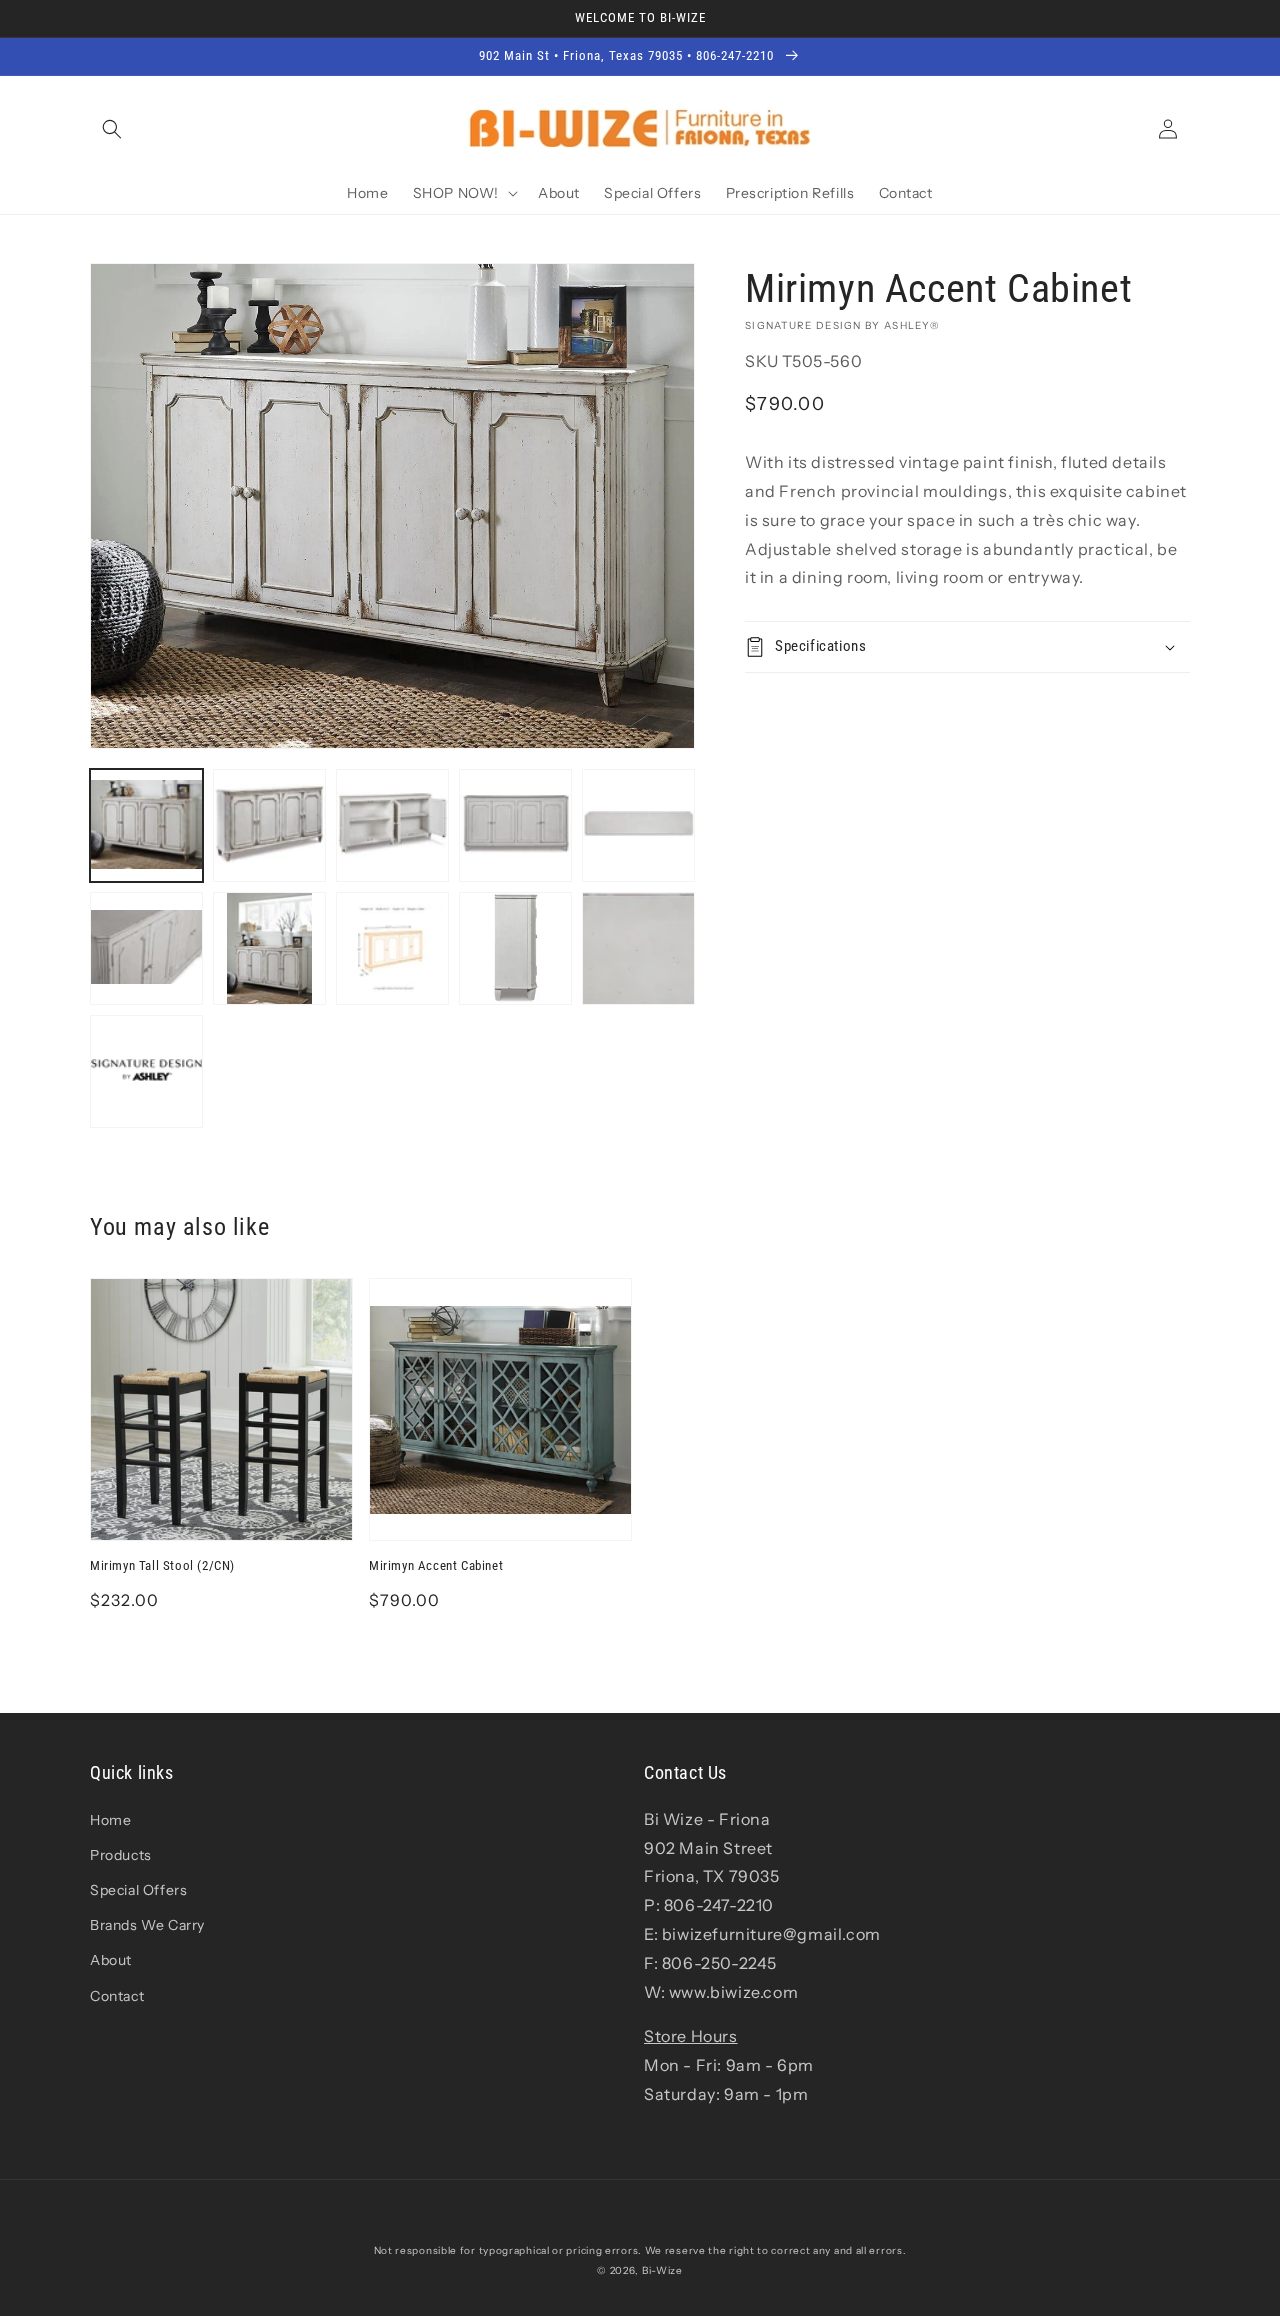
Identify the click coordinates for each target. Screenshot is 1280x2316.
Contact (117, 1996)
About (111, 1960)
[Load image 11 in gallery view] (146, 1071)
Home (110, 1820)
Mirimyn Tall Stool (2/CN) (162, 1565)
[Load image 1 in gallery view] (146, 825)
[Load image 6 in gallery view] (146, 948)
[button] (112, 129)
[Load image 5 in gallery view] (638, 825)
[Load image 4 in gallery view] (515, 825)
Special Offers (138, 1890)
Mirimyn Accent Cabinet (436, 1565)
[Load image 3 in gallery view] (392, 825)
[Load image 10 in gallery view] (638, 948)
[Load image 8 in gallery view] (392, 948)
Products (121, 1855)
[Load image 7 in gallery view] (269, 948)
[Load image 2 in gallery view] (269, 825)
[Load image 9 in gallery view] (515, 948)
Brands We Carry (147, 1925)
